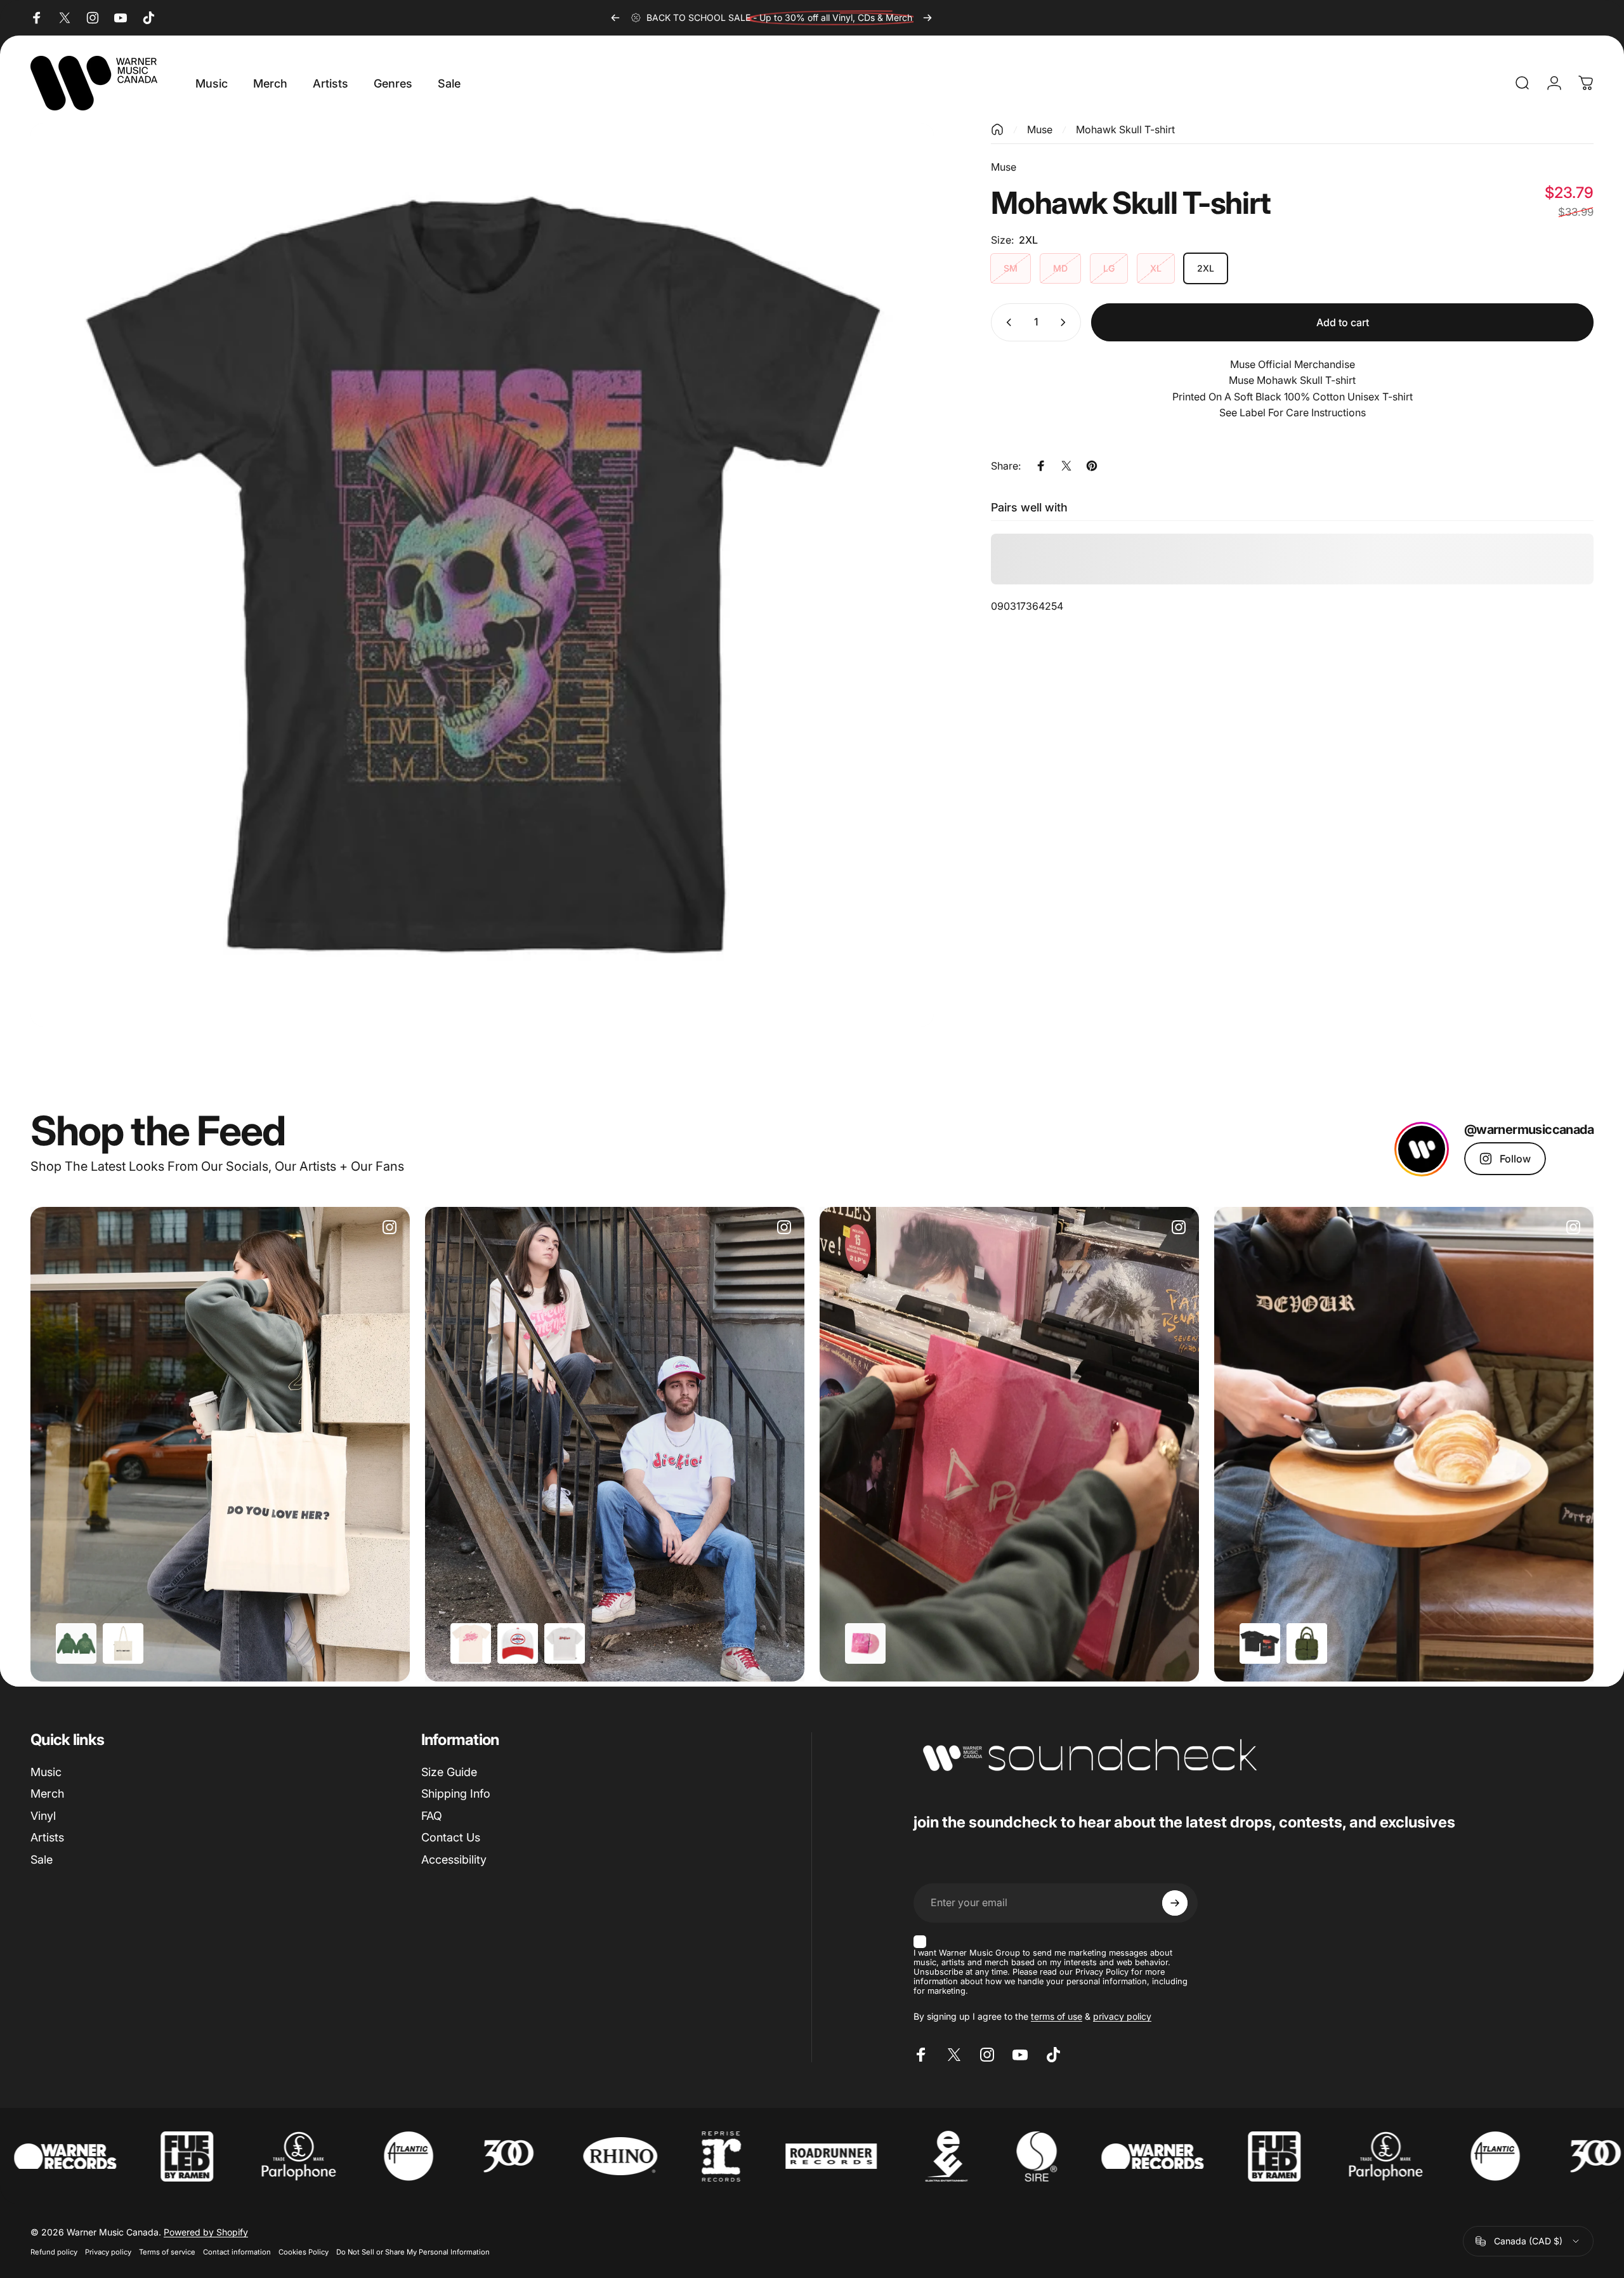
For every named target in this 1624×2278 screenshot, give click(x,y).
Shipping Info (456, 1794)
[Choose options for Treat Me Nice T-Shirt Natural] (471, 1643)
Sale (42, 1860)
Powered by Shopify (206, 2232)
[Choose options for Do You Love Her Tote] (123, 1643)
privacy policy (1122, 2016)
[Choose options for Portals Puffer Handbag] (1307, 1643)
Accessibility (454, 1860)
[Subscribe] (1175, 1903)
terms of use (1057, 2016)
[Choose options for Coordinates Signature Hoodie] (76, 1643)
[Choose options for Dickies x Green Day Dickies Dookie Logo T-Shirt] (565, 1643)
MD (1060, 268)
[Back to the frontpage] (997, 129)
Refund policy (54, 2252)
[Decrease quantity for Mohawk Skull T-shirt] (1006, 322)
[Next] (927, 18)
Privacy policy (108, 2252)
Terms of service (167, 2252)
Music (46, 1772)
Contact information (237, 2252)
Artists (47, 1837)
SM (1011, 268)
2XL (1206, 268)
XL (1156, 268)
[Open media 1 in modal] (482, 575)
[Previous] (615, 18)
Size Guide (449, 1772)
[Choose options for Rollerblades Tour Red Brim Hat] (518, 1643)
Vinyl (43, 1816)
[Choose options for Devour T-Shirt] (1260, 1643)
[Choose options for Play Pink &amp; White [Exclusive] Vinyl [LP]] (865, 1643)
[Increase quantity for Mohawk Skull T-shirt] (1066, 322)
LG (1109, 268)
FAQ (432, 1816)
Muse (1040, 129)
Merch (47, 1794)
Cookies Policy (304, 2252)
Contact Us (451, 1837)
